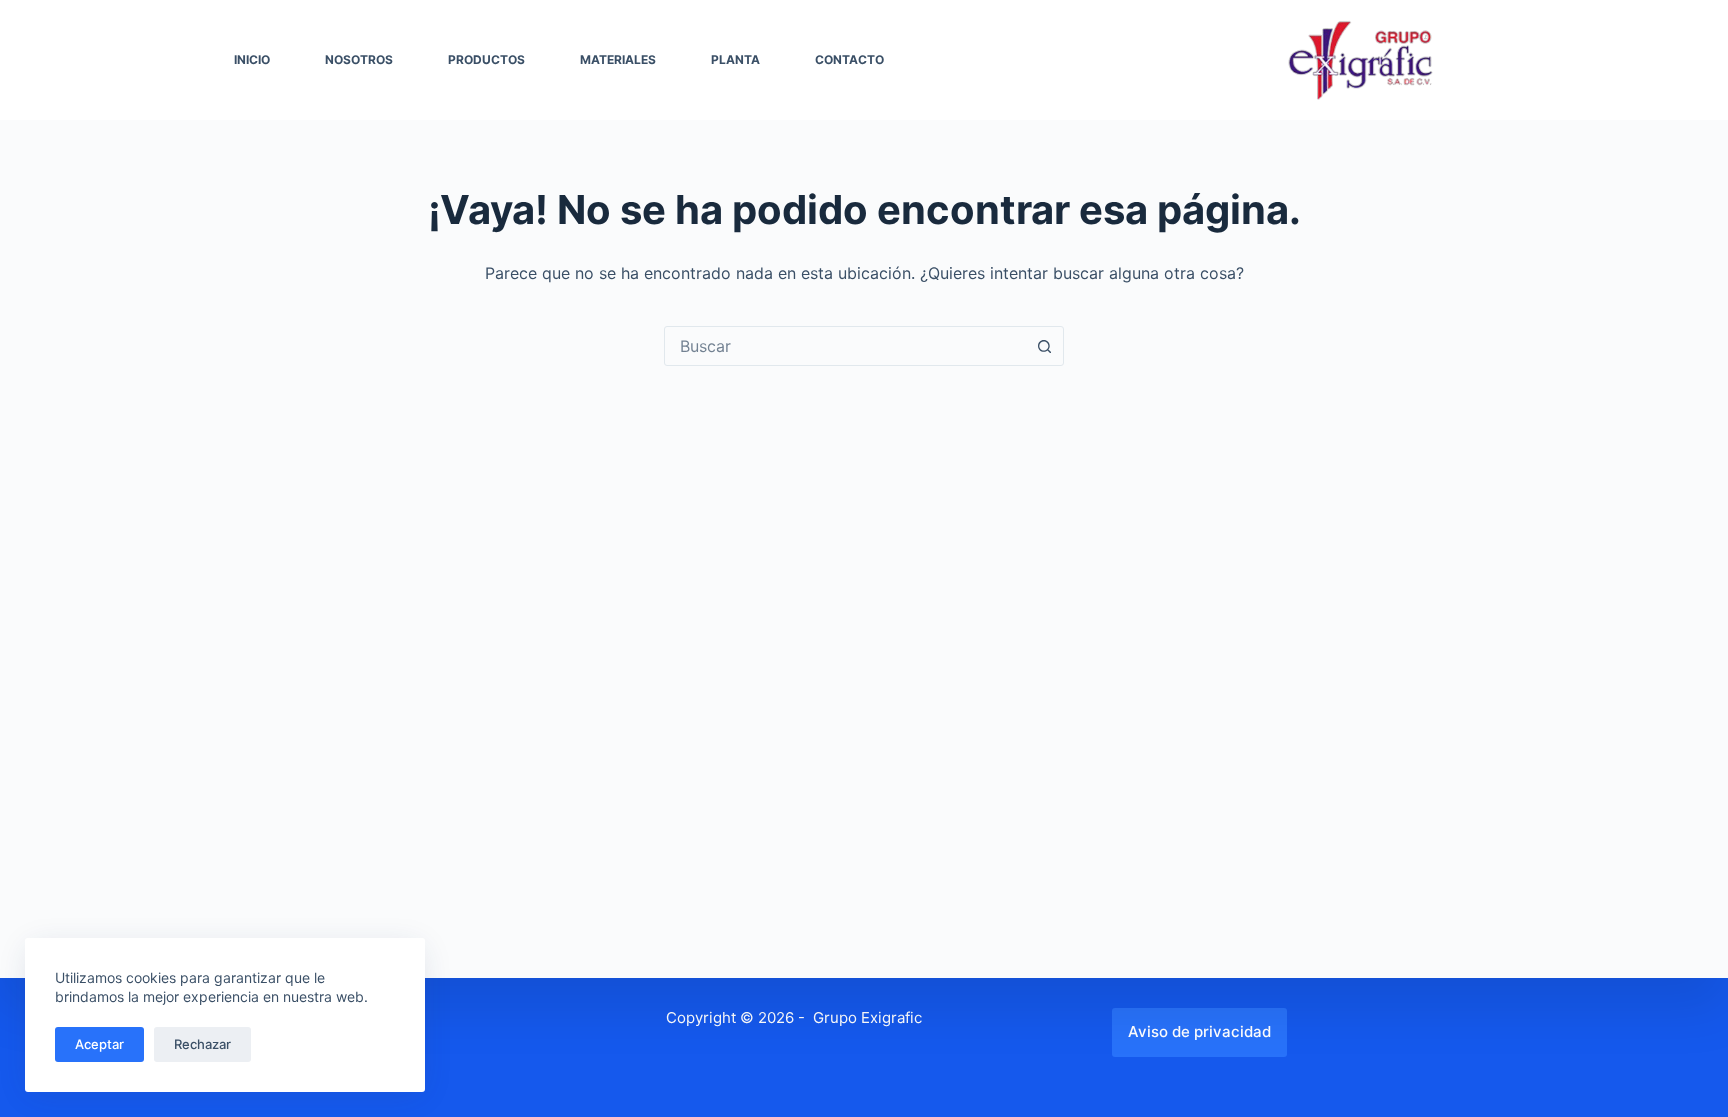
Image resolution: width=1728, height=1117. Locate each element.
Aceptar (99, 1044)
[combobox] (845, 346)
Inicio (252, 59)
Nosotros (359, 59)
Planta (735, 59)
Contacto (849, 59)
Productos (486, 59)
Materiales (618, 59)
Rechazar (202, 1044)
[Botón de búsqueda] (1044, 346)
